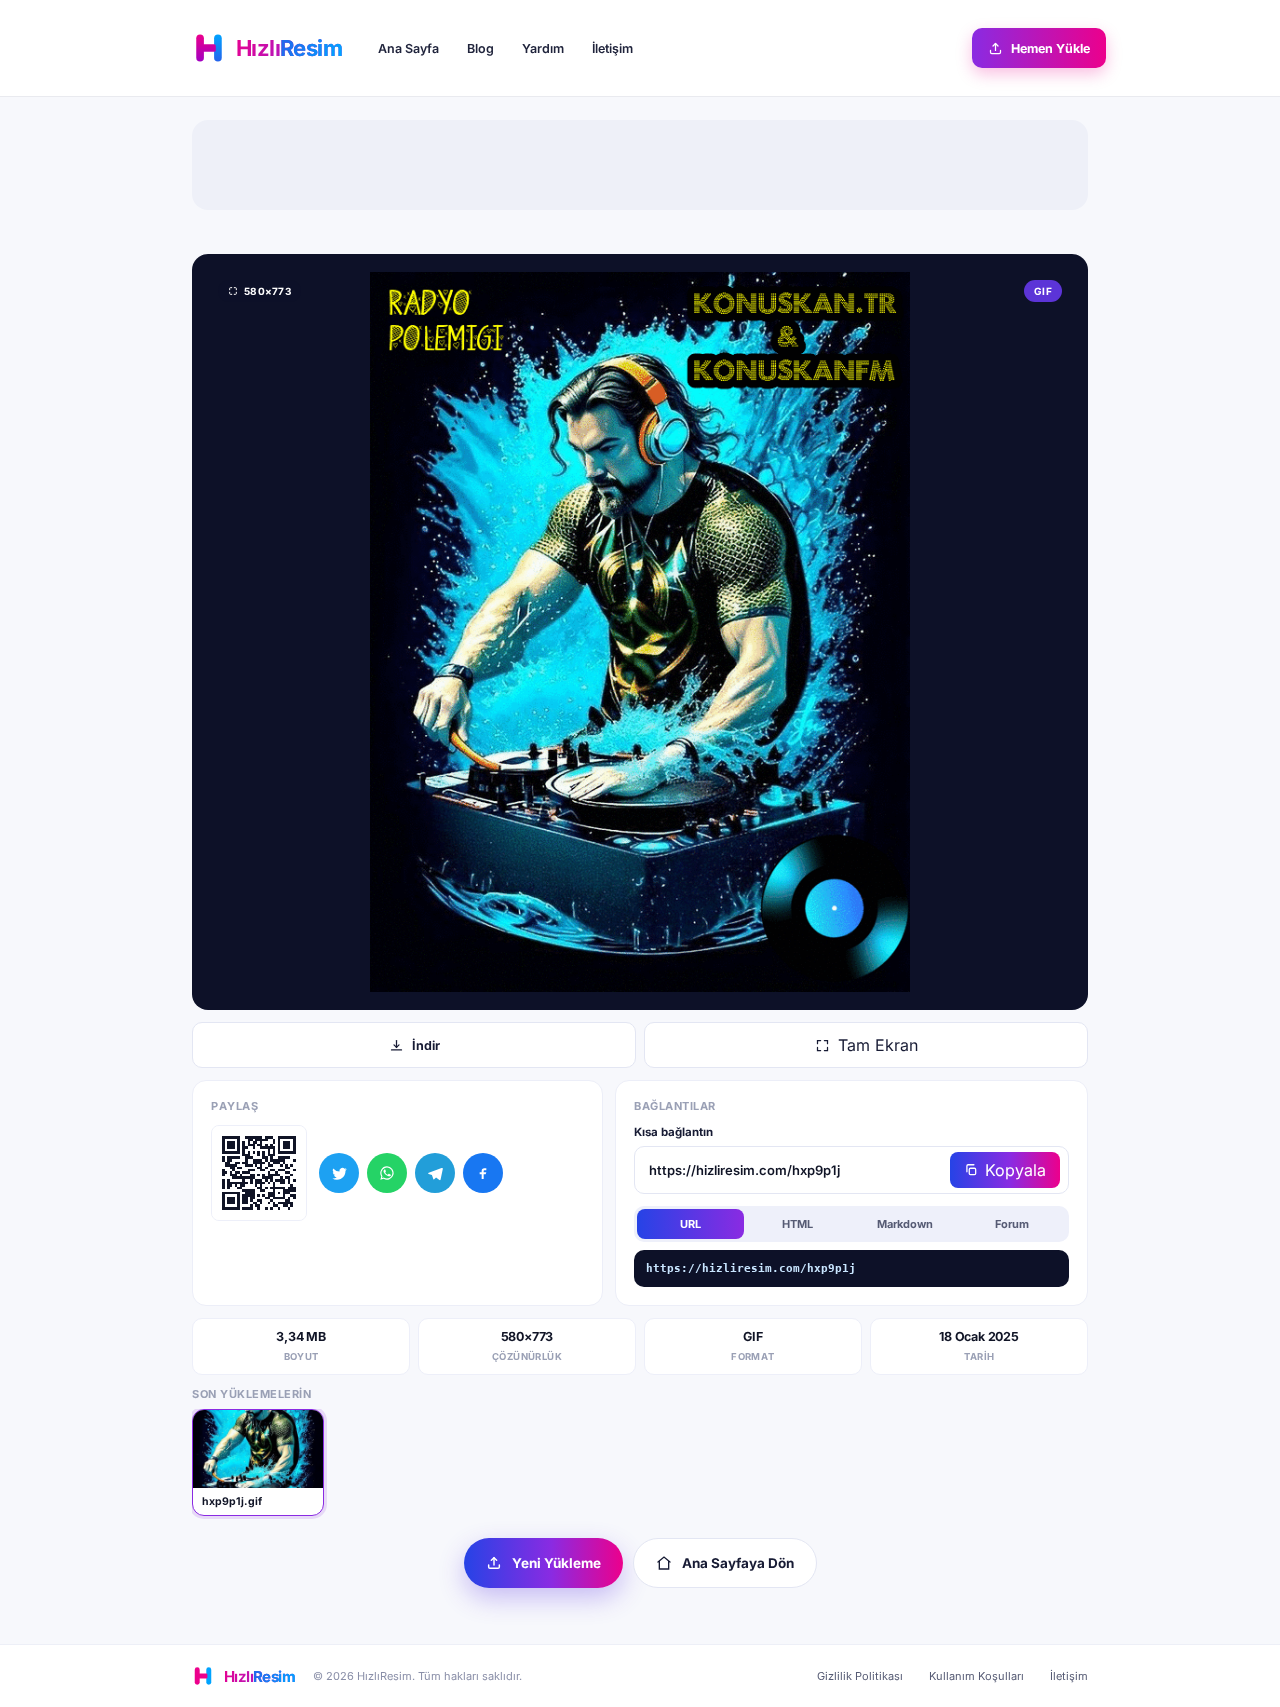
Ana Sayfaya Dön (738, 1563)
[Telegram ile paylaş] (435, 1173)
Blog (480, 48)
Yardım (543, 48)
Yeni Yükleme (556, 1563)
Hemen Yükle (1050, 48)
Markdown (905, 1224)
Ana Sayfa (408, 48)
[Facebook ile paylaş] (483, 1173)
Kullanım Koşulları (976, 1676)
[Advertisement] (640, 165)
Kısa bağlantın (673, 1132)
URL (690, 1224)
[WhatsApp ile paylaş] (387, 1173)
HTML (797, 1224)
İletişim (612, 48)
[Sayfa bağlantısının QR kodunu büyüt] (259, 1173)
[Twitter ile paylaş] (339, 1173)
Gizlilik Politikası (860, 1676)
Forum (1012, 1224)
